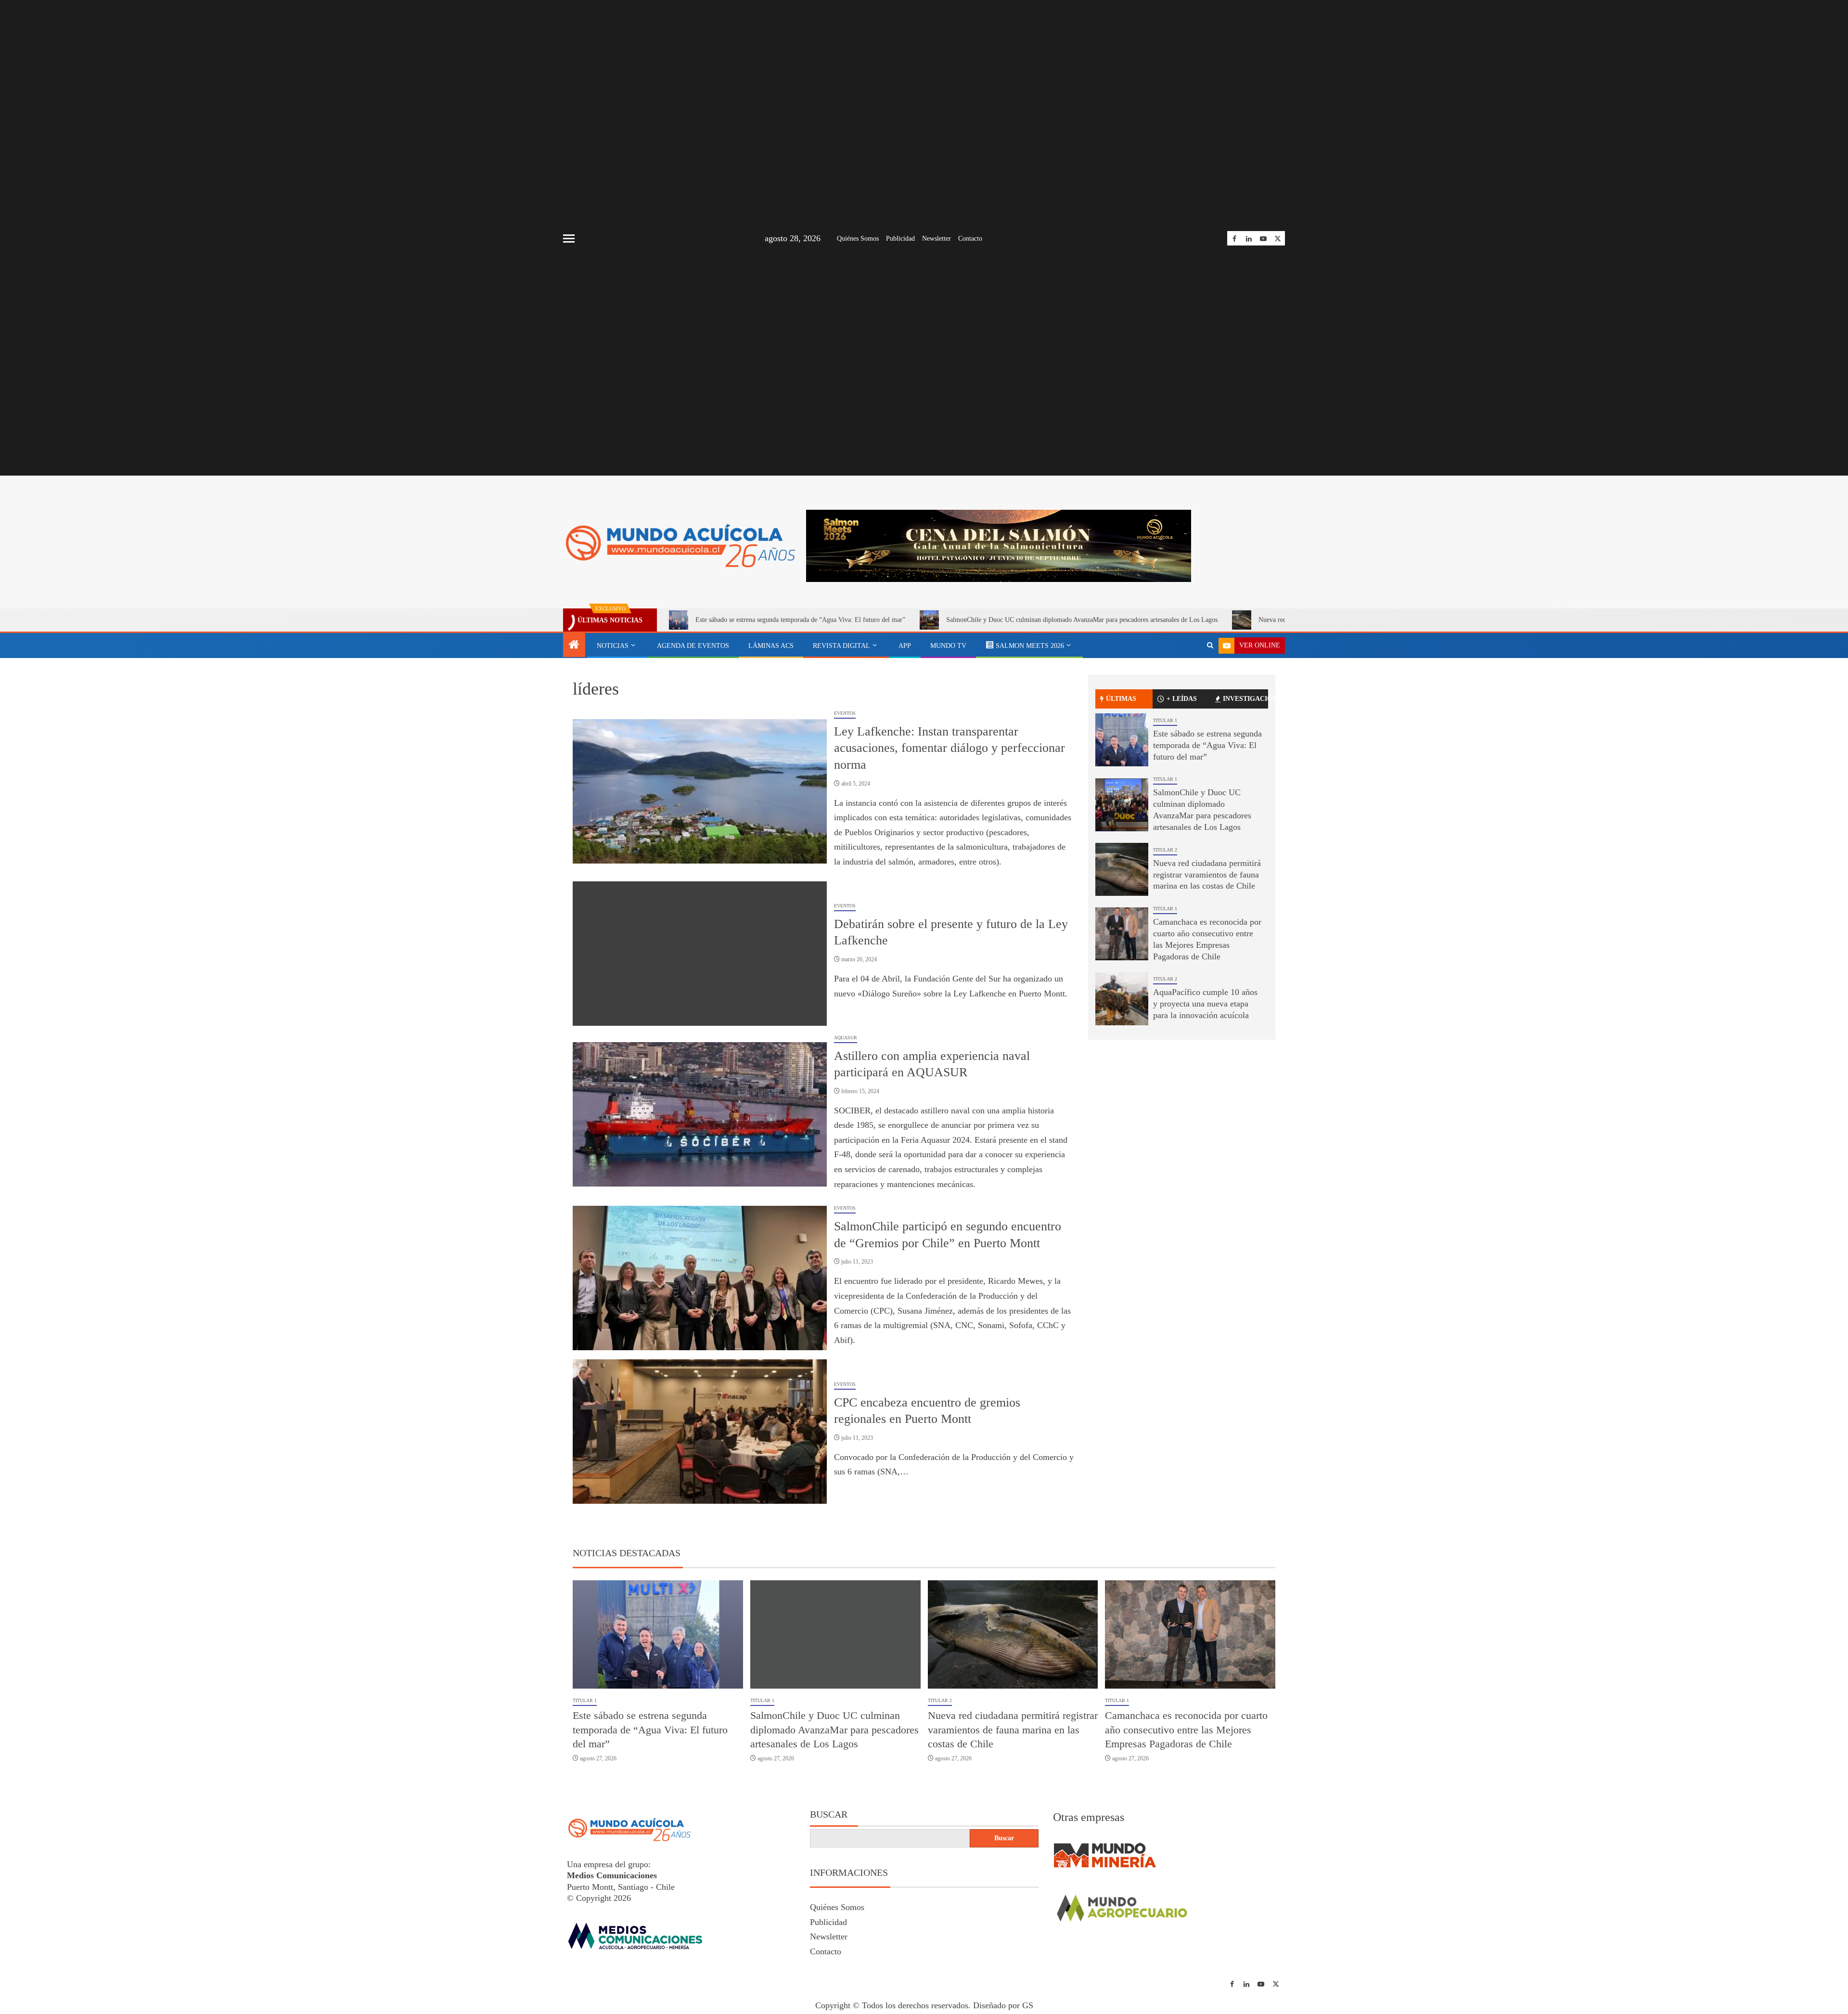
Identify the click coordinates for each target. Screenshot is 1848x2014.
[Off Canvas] (569, 239)
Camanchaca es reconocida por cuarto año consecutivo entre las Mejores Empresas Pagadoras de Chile (1186, 1824)
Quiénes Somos (858, 239)
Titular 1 (1165, 814)
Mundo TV (948, 740)
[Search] (1210, 740)
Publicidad (900, 239)
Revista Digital (841, 740)
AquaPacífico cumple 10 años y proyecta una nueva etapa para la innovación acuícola (1205, 1098)
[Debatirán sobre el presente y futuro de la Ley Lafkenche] (700, 1047)
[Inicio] (574, 740)
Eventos (845, 807)
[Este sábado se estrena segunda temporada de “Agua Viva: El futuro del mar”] (1122, 834)
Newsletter (937, 239)
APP (905, 740)
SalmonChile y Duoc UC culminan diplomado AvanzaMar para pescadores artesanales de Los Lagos (1082, 714)
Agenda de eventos (693, 740)
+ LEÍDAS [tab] (1182, 793)
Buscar (829, 1909)
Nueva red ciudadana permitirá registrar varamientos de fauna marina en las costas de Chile (1207, 968)
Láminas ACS (771, 740)
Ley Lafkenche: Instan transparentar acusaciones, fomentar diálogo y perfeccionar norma (950, 842)
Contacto (970, 239)
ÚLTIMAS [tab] (1121, 793)
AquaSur (846, 1131)
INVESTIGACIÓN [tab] (1245, 793)
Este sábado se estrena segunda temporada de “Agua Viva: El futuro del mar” (800, 714)
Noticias (613, 740)
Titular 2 (1165, 944)
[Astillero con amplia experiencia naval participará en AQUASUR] (700, 1209)
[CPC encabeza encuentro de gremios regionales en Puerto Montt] (700, 1526)
